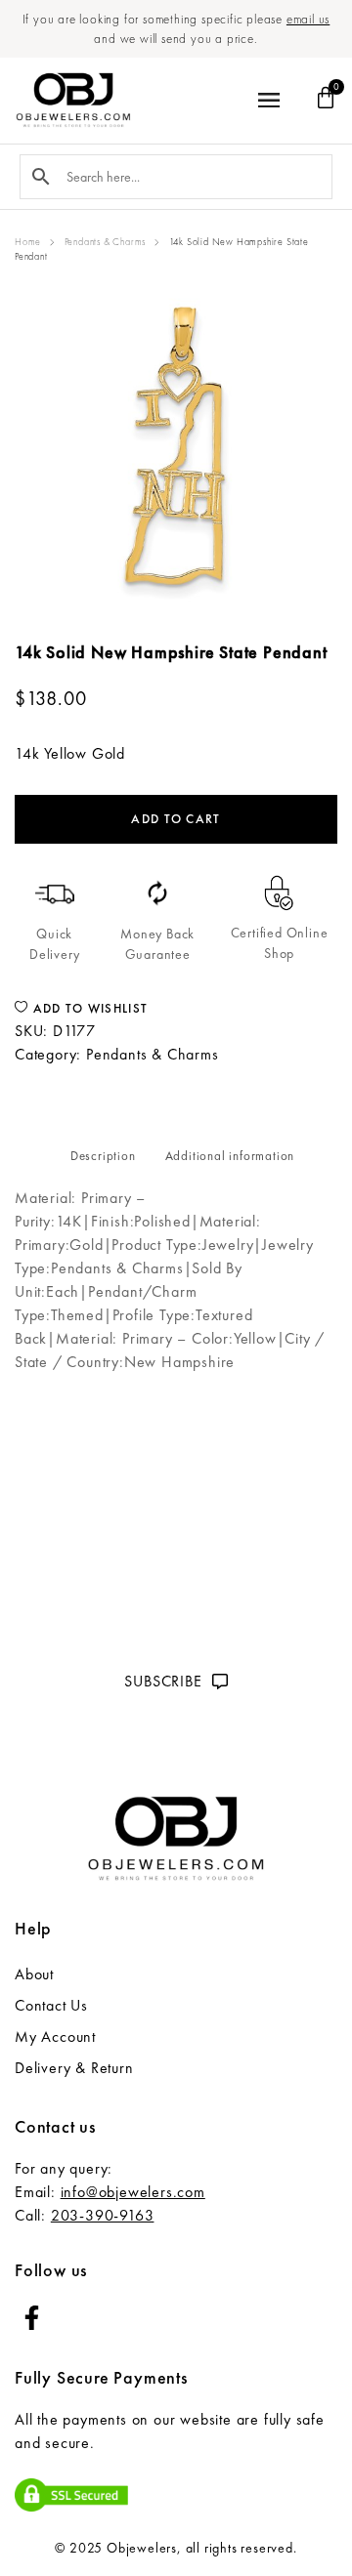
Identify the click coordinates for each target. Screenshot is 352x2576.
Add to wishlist (88, 1008)
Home (28, 242)
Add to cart (176, 819)
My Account (55, 2036)
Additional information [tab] (230, 1156)
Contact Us (51, 2005)
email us (308, 19)
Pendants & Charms (106, 242)
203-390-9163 (103, 2215)
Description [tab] (103, 1156)
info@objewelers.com (133, 2192)
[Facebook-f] (32, 2318)
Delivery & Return (74, 2068)
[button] (269, 101)
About (34, 1974)
